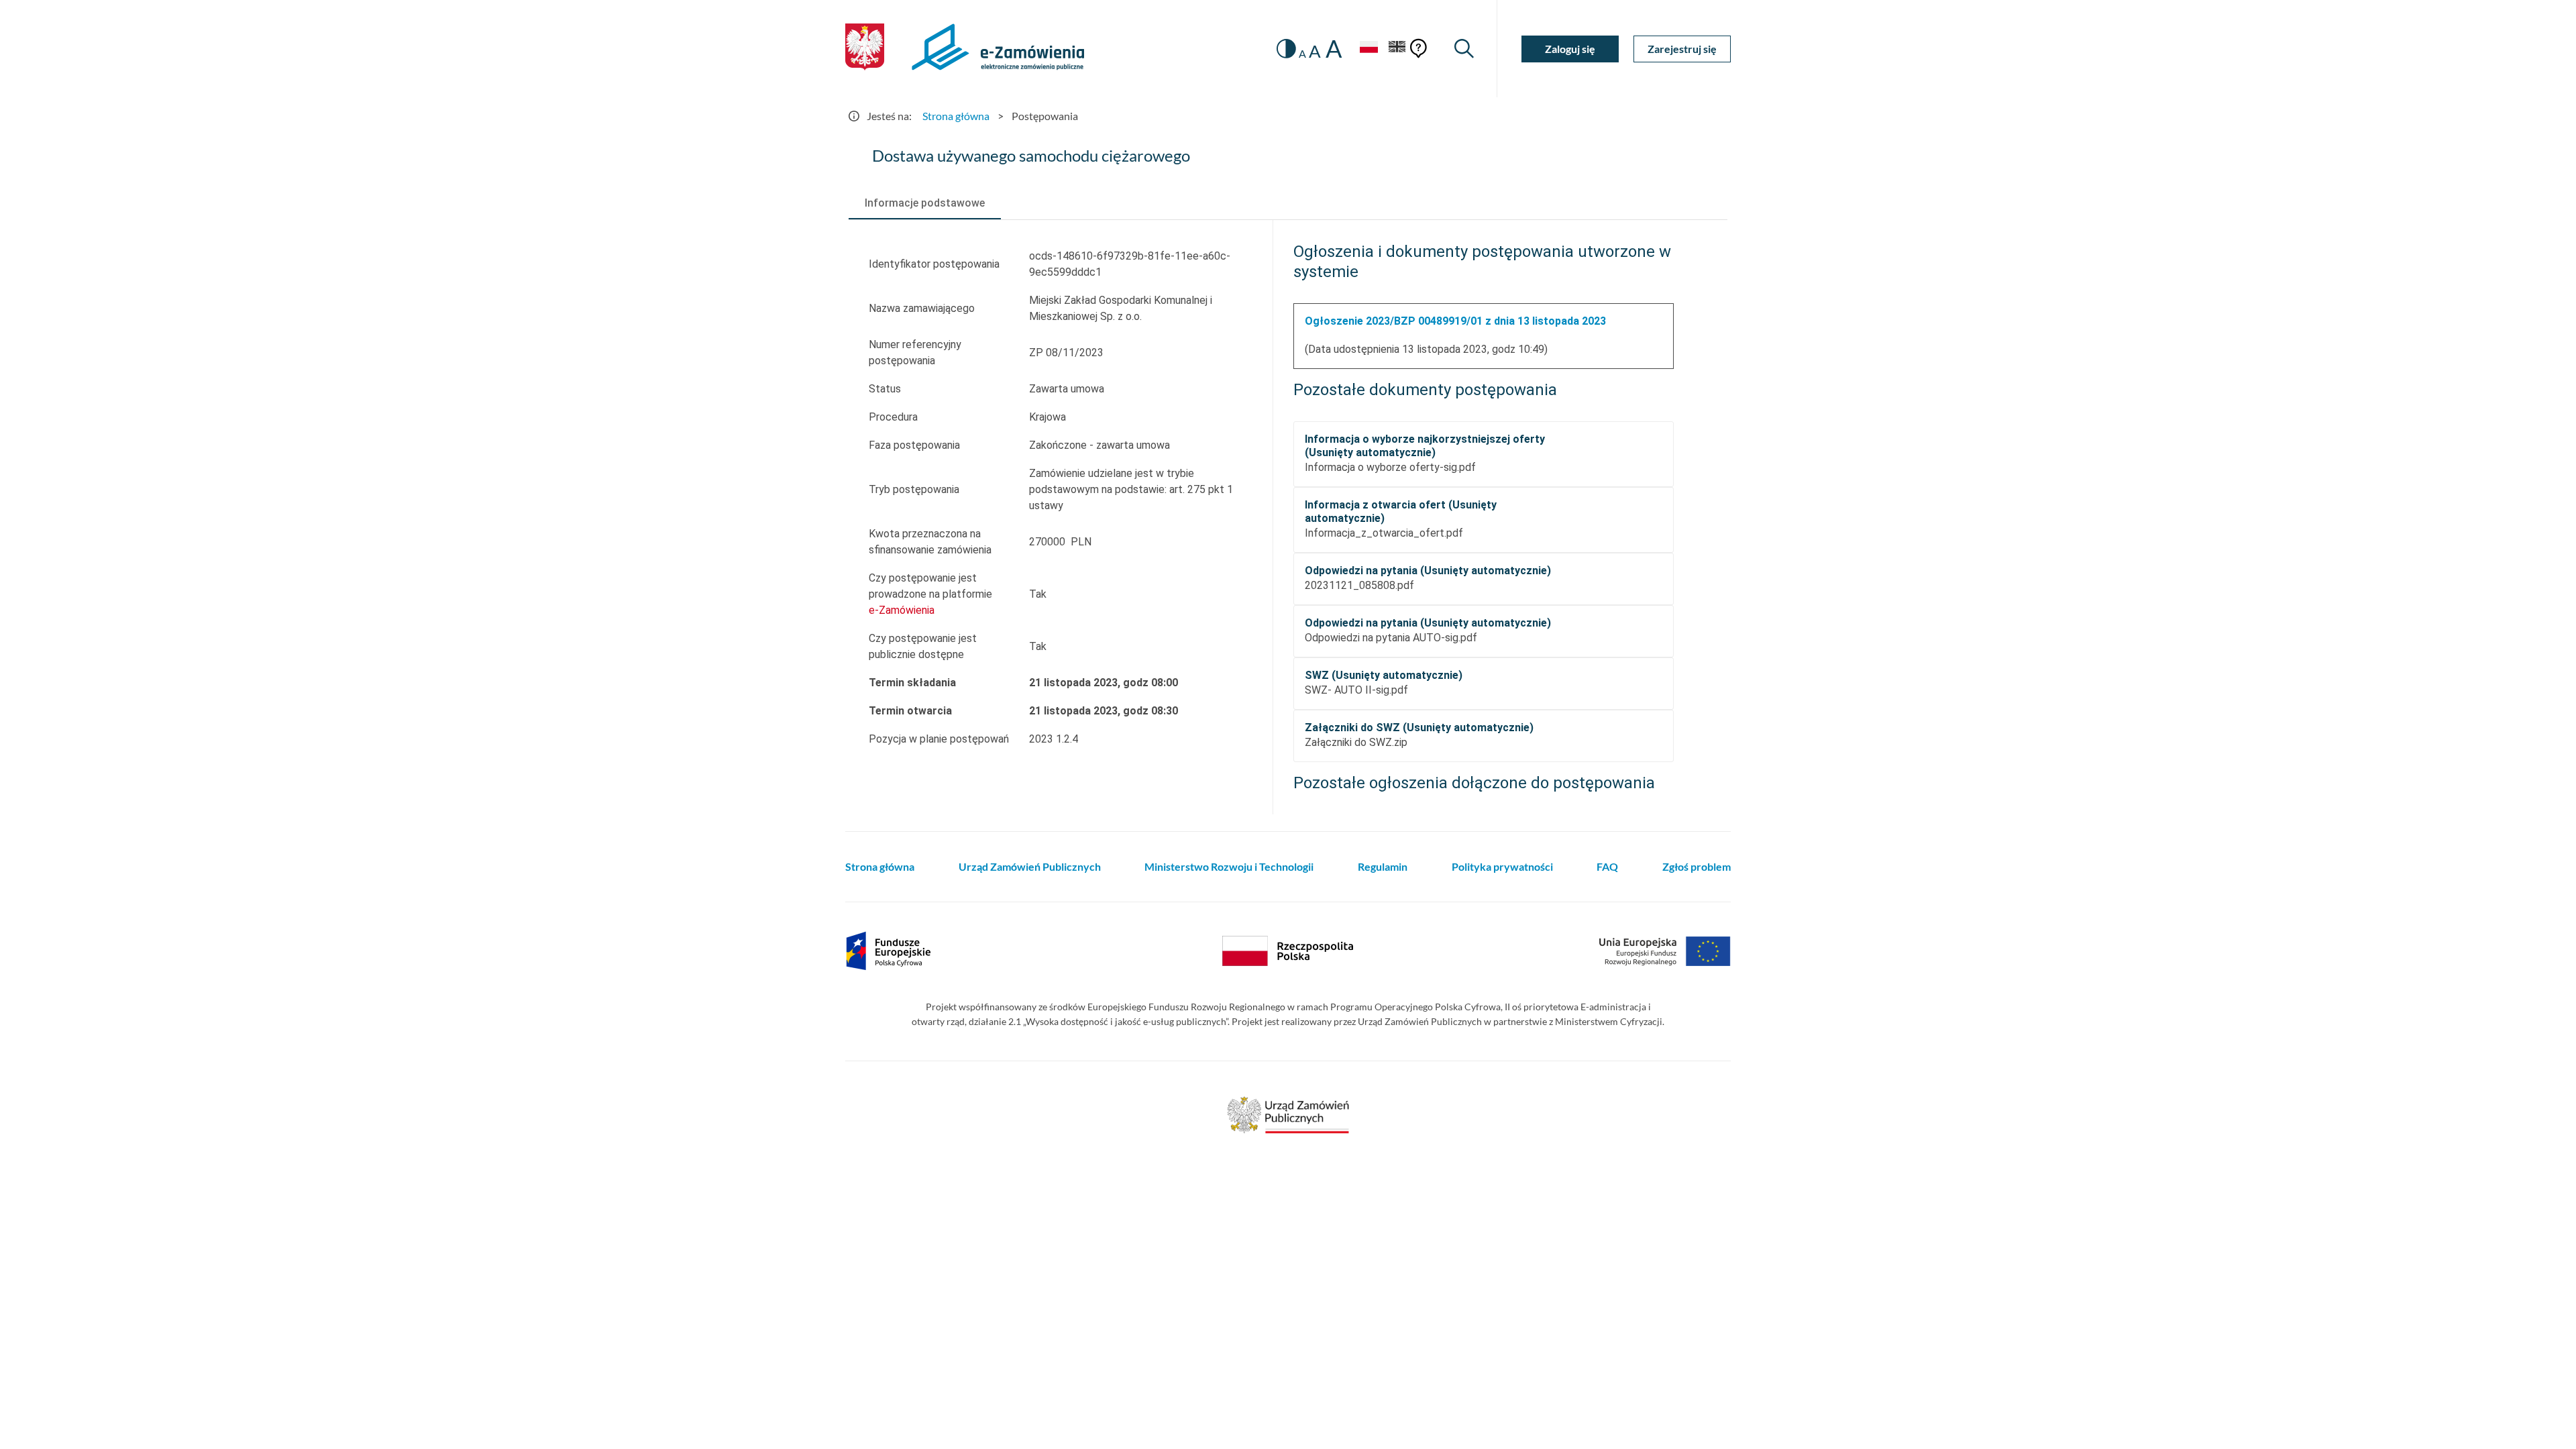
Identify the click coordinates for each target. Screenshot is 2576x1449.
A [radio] (1302, 54)
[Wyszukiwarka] (1464, 49)
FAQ (1607, 866)
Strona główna (956, 116)
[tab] (925, 203)
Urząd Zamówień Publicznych (1030, 866)
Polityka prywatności (1502, 866)
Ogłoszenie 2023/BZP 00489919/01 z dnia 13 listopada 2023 (1455, 321)
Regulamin (1383, 866)
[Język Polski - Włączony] (1368, 49)
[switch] (1286, 49)
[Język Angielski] (1397, 49)
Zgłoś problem (1697, 866)
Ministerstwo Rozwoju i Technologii (1229, 866)
